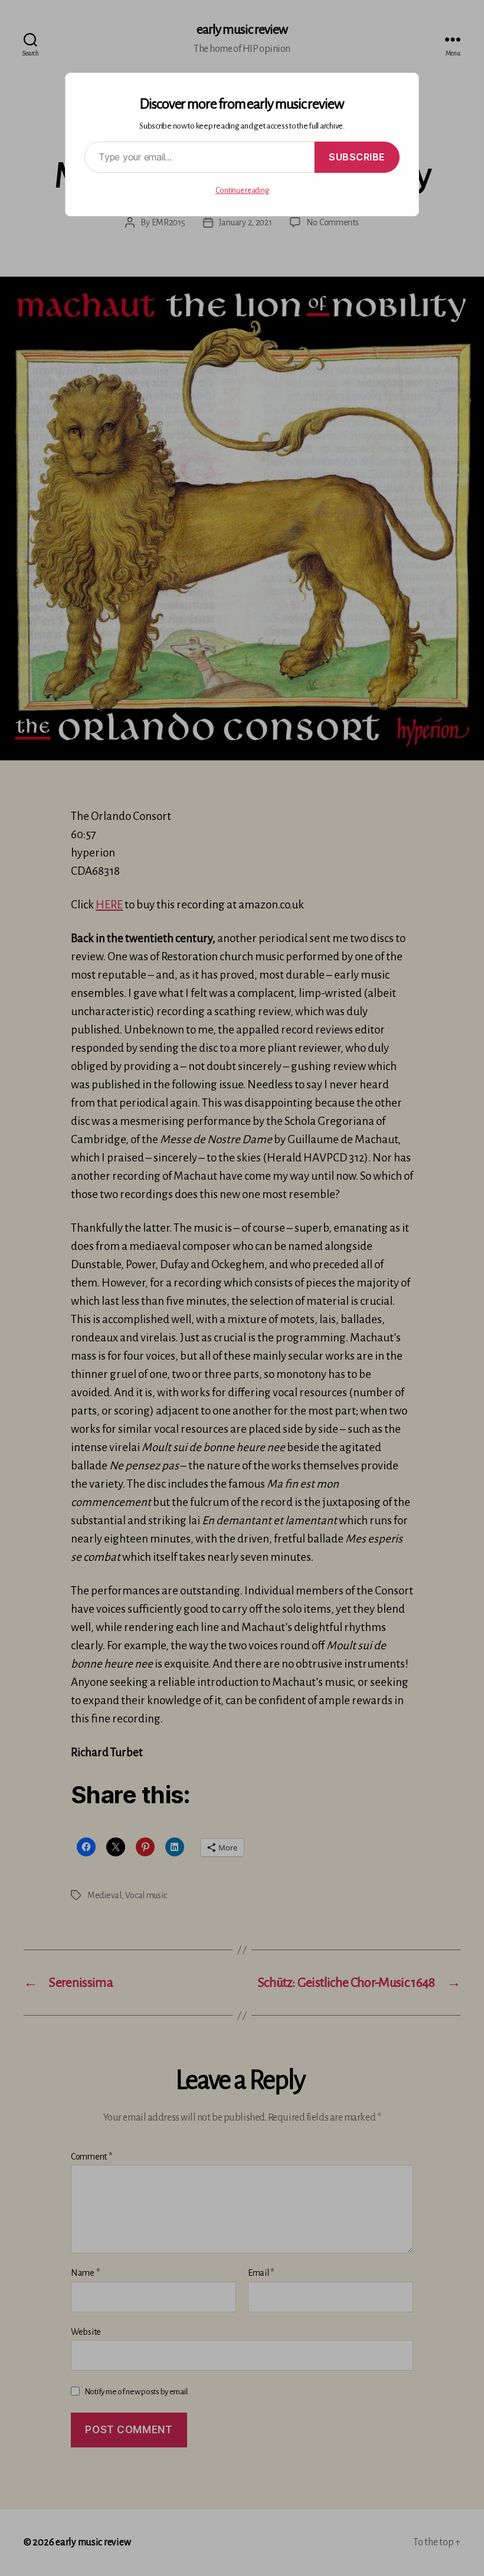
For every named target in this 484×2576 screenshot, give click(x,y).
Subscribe (357, 157)
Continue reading (242, 191)
